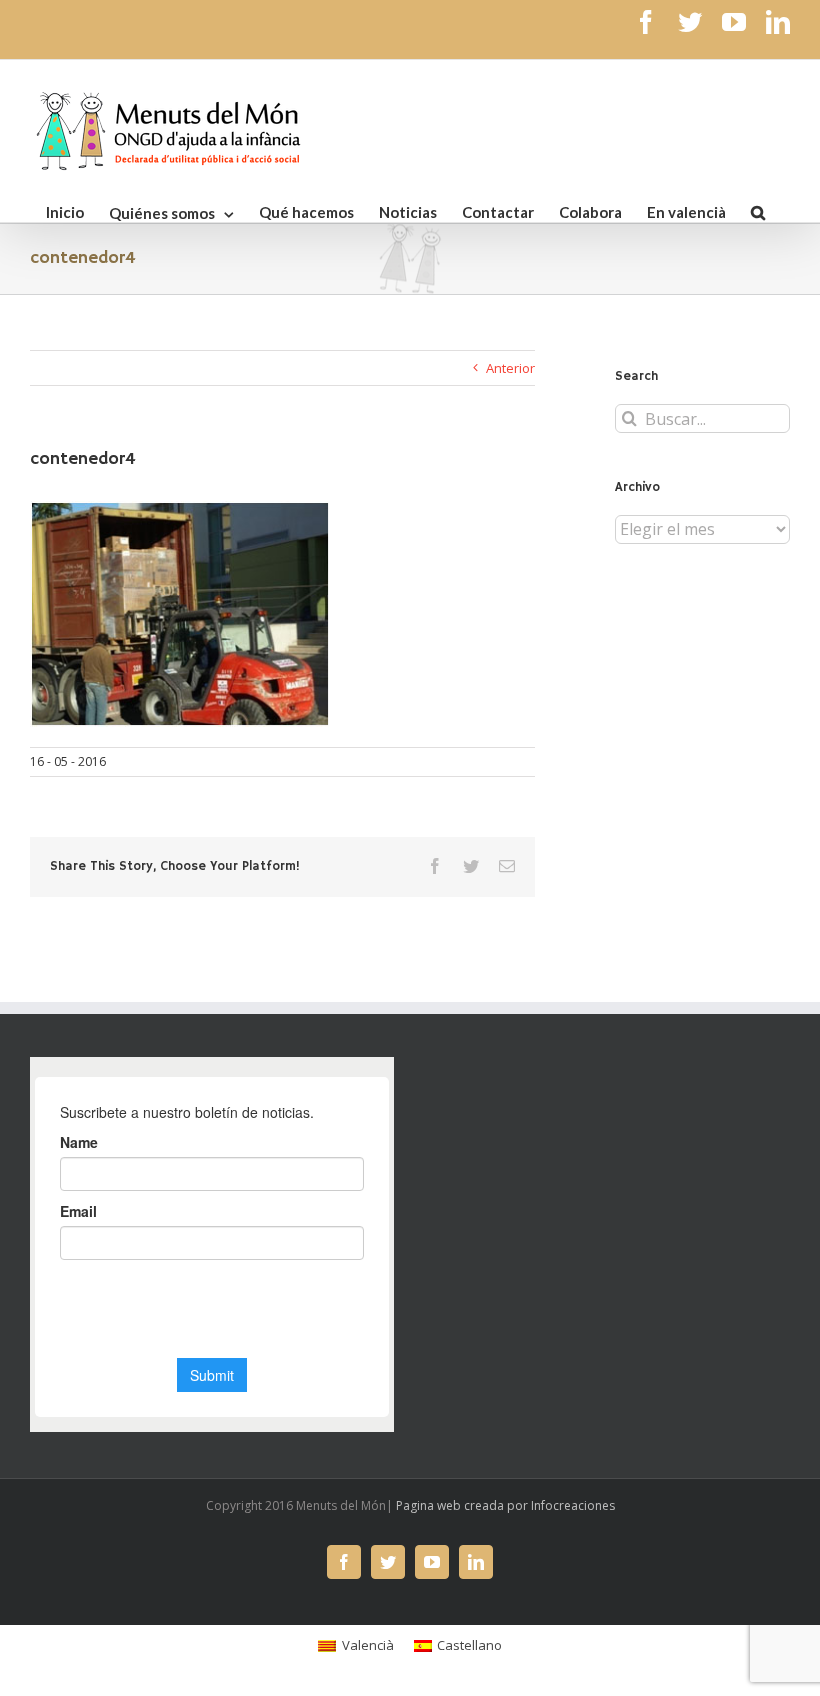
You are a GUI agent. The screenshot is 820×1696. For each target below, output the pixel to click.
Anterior (510, 368)
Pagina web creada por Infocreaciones (505, 1505)
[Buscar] (758, 211)
